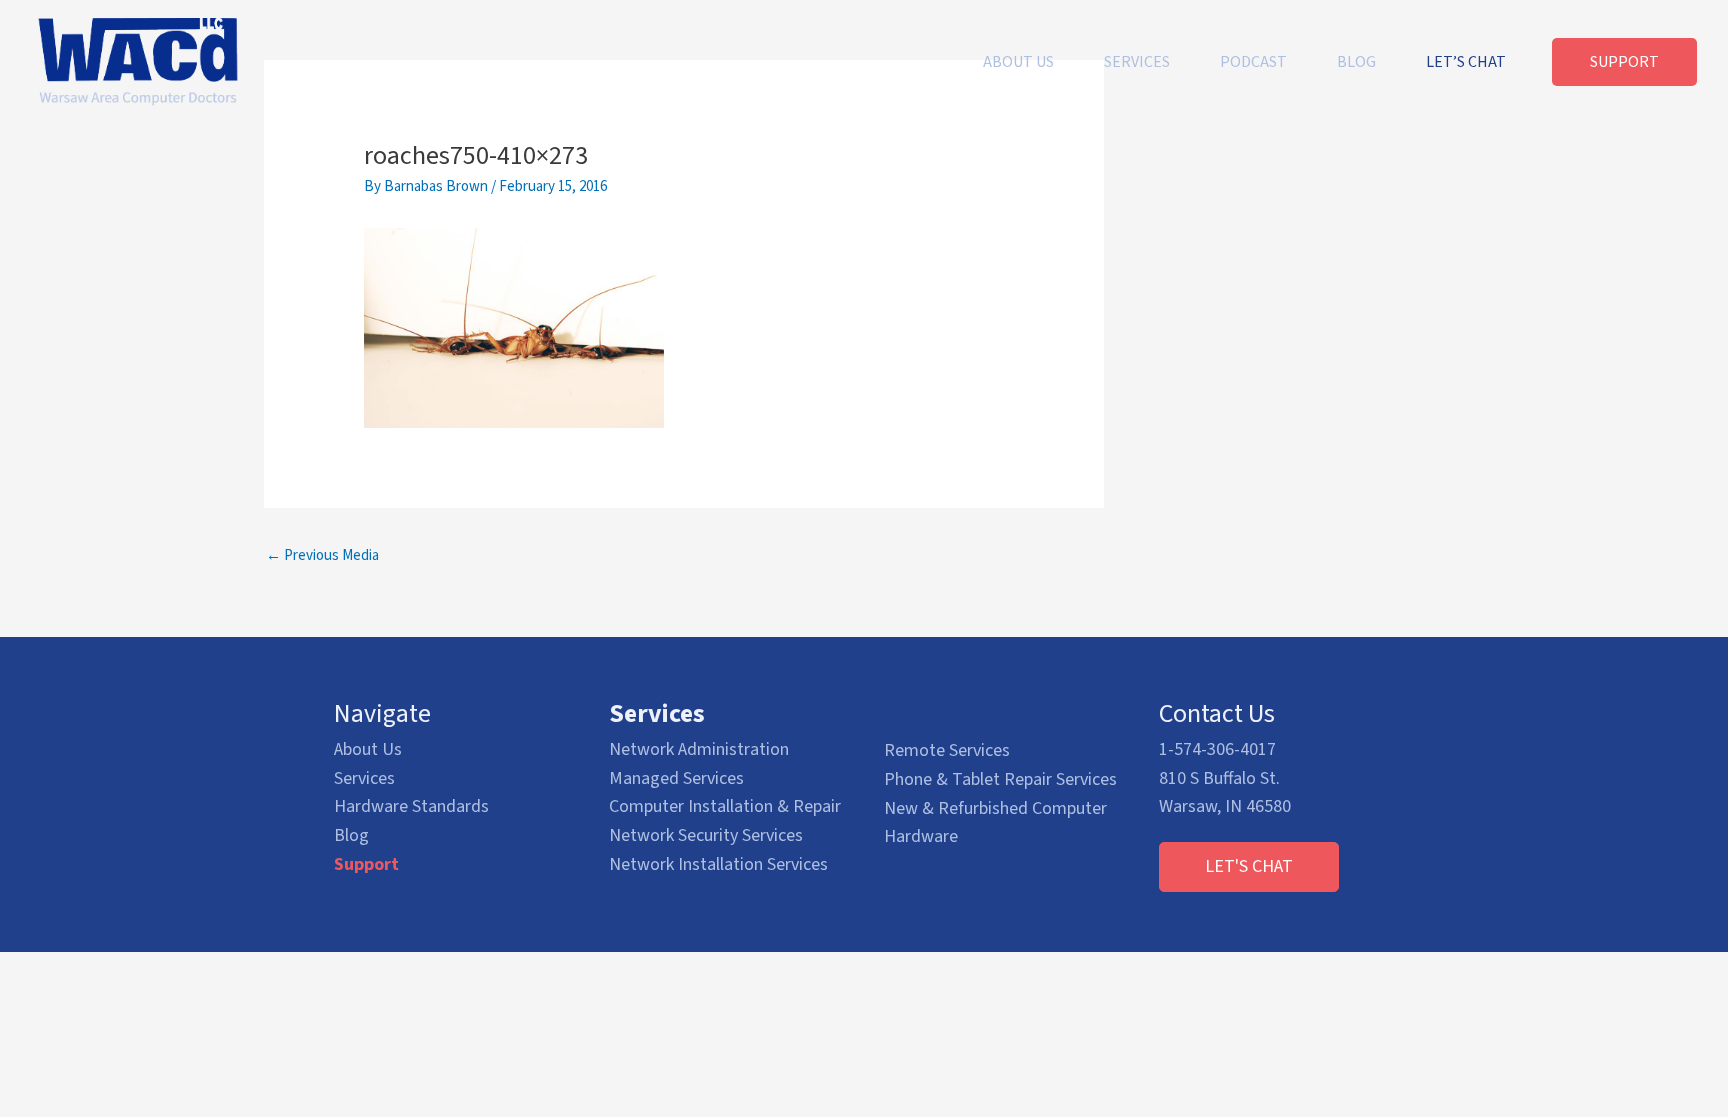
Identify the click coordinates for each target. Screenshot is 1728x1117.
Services (364, 778)
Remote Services (947, 750)
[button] (1249, 867)
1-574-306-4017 (1217, 749)
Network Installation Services (718, 864)
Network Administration (699, 749)
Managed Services (676, 778)
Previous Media (322, 555)
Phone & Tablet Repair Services (1000, 779)
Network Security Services (706, 835)
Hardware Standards (411, 806)
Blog (351, 835)
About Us (368, 749)
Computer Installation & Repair (725, 806)
